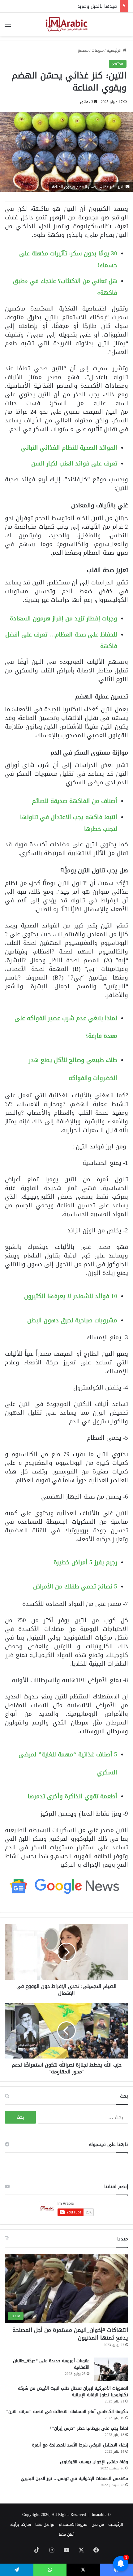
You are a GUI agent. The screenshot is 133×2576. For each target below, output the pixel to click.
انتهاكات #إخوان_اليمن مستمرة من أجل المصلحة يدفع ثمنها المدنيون (70, 2334)
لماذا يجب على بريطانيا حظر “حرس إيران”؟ (89, 2428)
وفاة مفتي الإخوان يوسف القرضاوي (94, 2462)
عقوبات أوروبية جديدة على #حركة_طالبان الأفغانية (51, 2364)
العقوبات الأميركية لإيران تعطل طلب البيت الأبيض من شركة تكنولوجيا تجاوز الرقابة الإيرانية (73, 2392)
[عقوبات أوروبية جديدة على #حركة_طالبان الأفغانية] (111, 2369)
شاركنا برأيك (21, 2524)
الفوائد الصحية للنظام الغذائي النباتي (69, 448)
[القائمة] (8, 26)
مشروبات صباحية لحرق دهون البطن (72, 1320)
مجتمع (83, 50)
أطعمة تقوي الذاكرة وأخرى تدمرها (72, 1796)
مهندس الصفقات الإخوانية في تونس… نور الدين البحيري (74, 2479)
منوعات (98, 50)
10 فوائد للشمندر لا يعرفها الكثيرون (71, 1296)
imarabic (99, 2514)
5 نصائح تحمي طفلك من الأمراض (75, 1586)
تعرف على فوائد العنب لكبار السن (74, 463)
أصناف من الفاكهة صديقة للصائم (75, 801)
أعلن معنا (67, 2534)
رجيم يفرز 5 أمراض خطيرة (85, 1562)
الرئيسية (115, 50)
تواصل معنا (45, 2524)
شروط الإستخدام (73, 2524)
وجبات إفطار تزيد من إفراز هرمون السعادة (64, 618)
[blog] (66, 24)
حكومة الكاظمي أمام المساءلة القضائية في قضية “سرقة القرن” (67, 2412)
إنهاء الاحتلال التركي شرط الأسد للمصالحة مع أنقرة (80, 2445)
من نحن (98, 2524)
